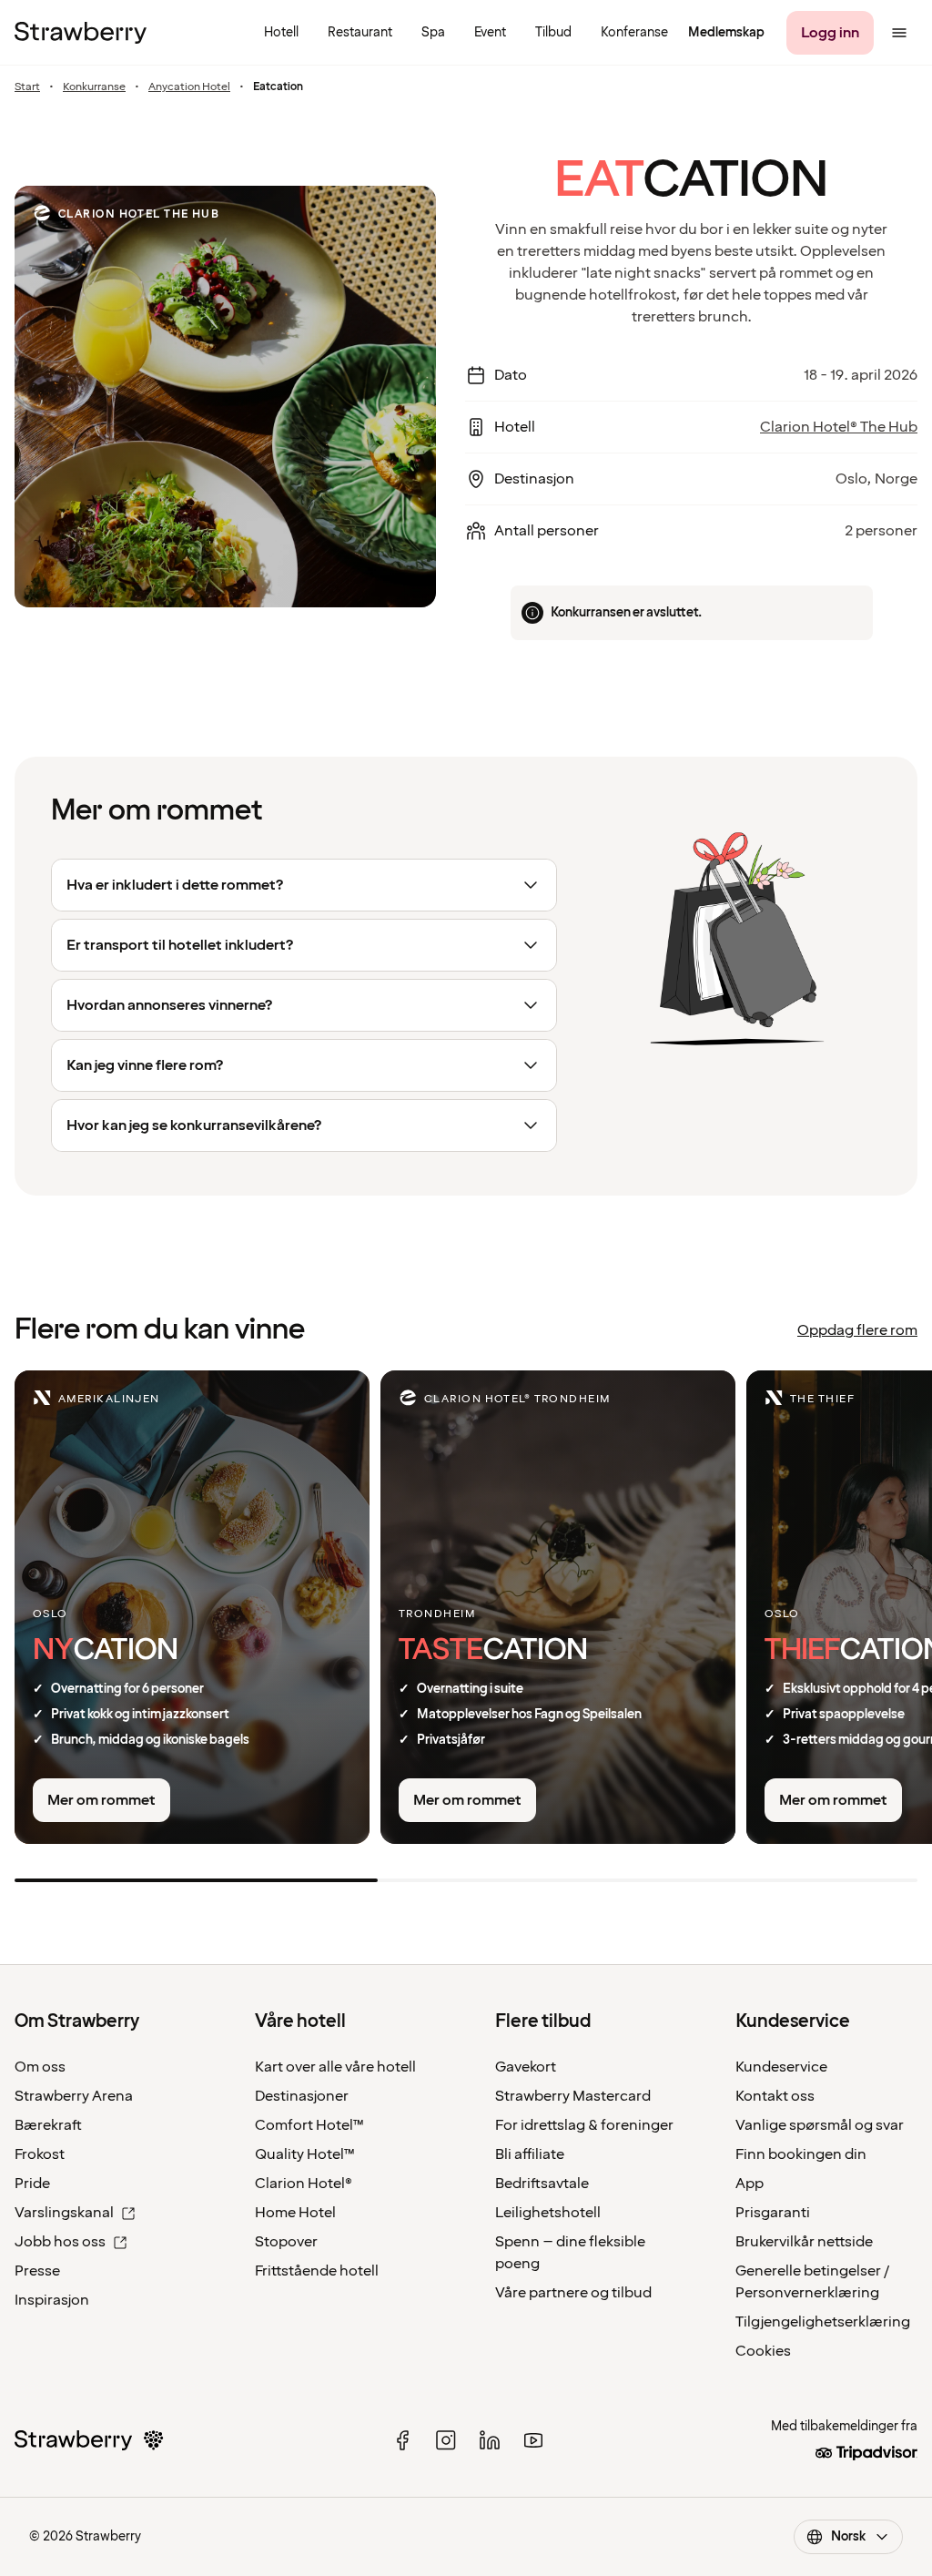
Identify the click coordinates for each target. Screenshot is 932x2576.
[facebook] (402, 2440)
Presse (37, 2271)
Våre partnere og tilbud (573, 2293)
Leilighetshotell (548, 2213)
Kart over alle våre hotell (335, 2067)
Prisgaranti (773, 2213)
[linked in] (490, 2440)
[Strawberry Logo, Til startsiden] (81, 33)
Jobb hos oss (60, 2242)
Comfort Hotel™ (309, 2125)
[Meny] (899, 33)
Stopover (286, 2242)
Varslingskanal (64, 2213)
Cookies (763, 2351)
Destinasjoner (302, 2096)
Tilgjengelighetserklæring (823, 2322)
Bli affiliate (530, 2154)
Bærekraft (48, 2125)
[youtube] (533, 2440)
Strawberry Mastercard (573, 2096)
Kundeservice (781, 2067)
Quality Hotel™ (305, 2154)
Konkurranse (94, 87)
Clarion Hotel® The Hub (839, 427)
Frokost (40, 2154)
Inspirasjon (52, 2300)
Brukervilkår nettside (804, 2242)
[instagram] (446, 2440)
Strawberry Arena (74, 2096)
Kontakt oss (775, 2096)
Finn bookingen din (801, 2154)
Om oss (40, 2067)
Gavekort (526, 2067)
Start (27, 87)
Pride (32, 2184)
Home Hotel (295, 2213)
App (750, 2184)
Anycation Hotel (189, 87)
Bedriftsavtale (542, 2184)
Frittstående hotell (317, 2271)
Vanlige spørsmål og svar (820, 2125)
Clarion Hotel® (304, 2184)
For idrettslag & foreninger (584, 2125)
